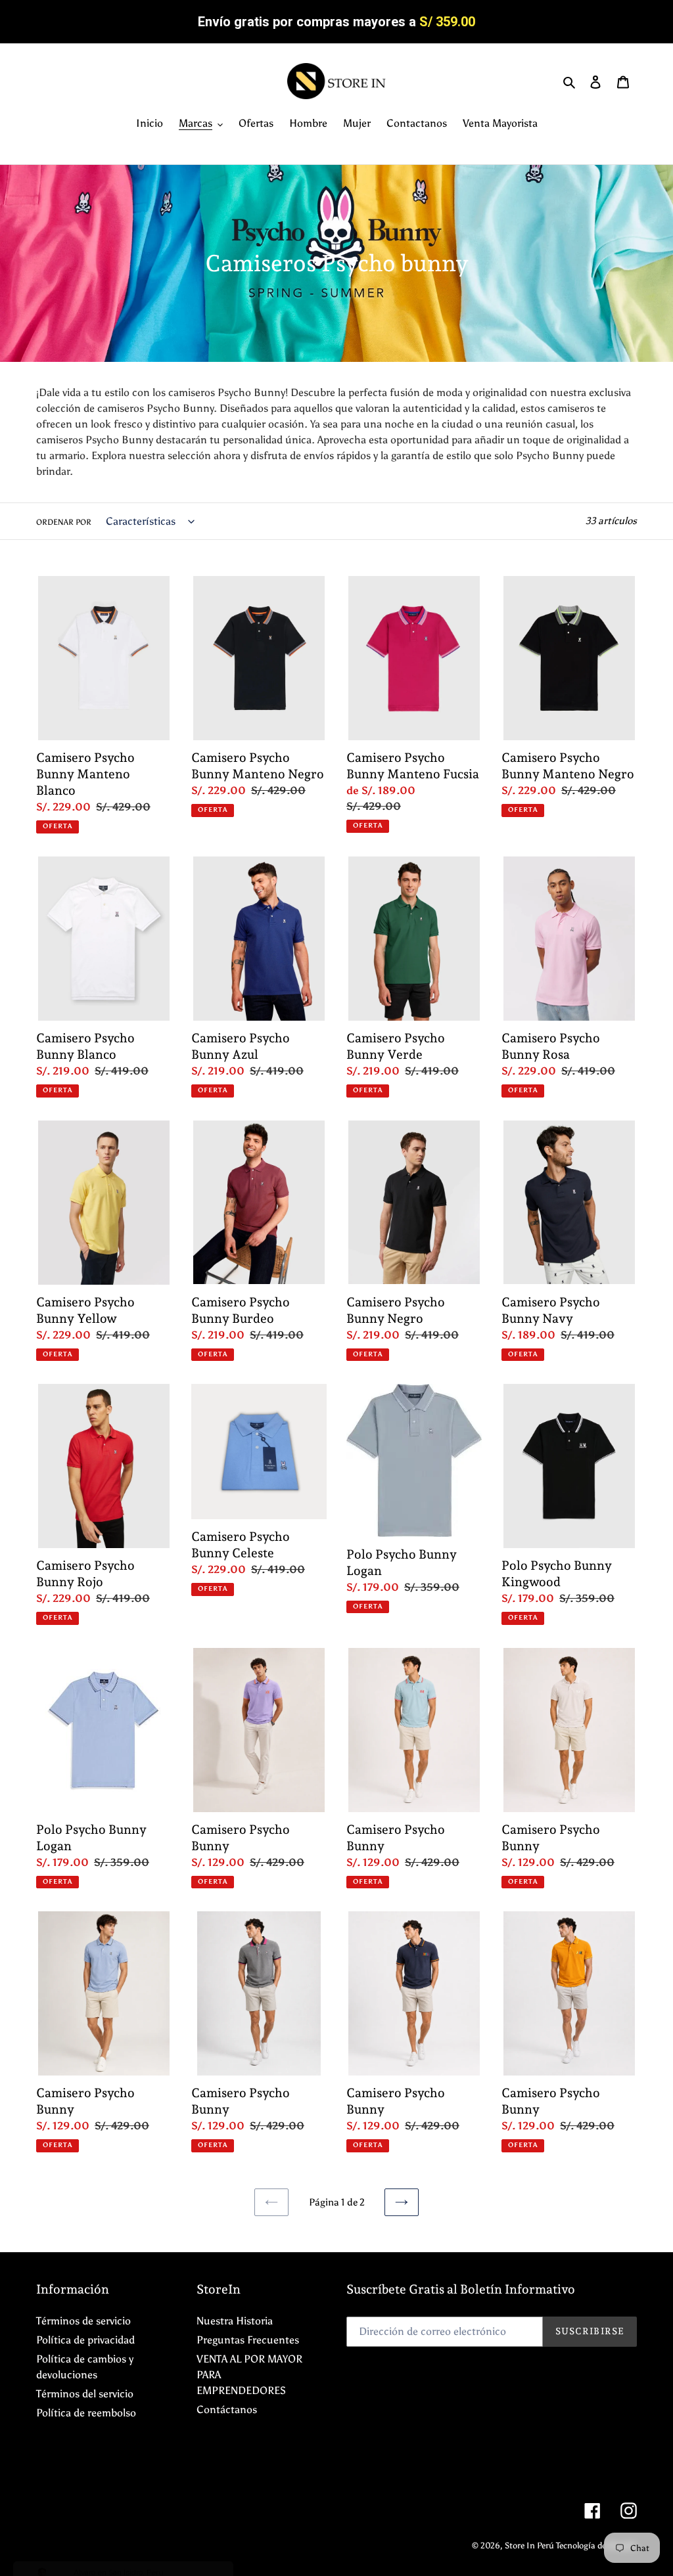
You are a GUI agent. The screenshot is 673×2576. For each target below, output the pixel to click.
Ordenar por (64, 522)
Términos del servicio (85, 2394)
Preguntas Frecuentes (248, 2340)
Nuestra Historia (235, 2321)
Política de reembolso (86, 2413)
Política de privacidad (85, 2340)
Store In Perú (530, 2545)
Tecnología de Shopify (596, 2545)
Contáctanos (227, 2409)
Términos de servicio (83, 2321)
